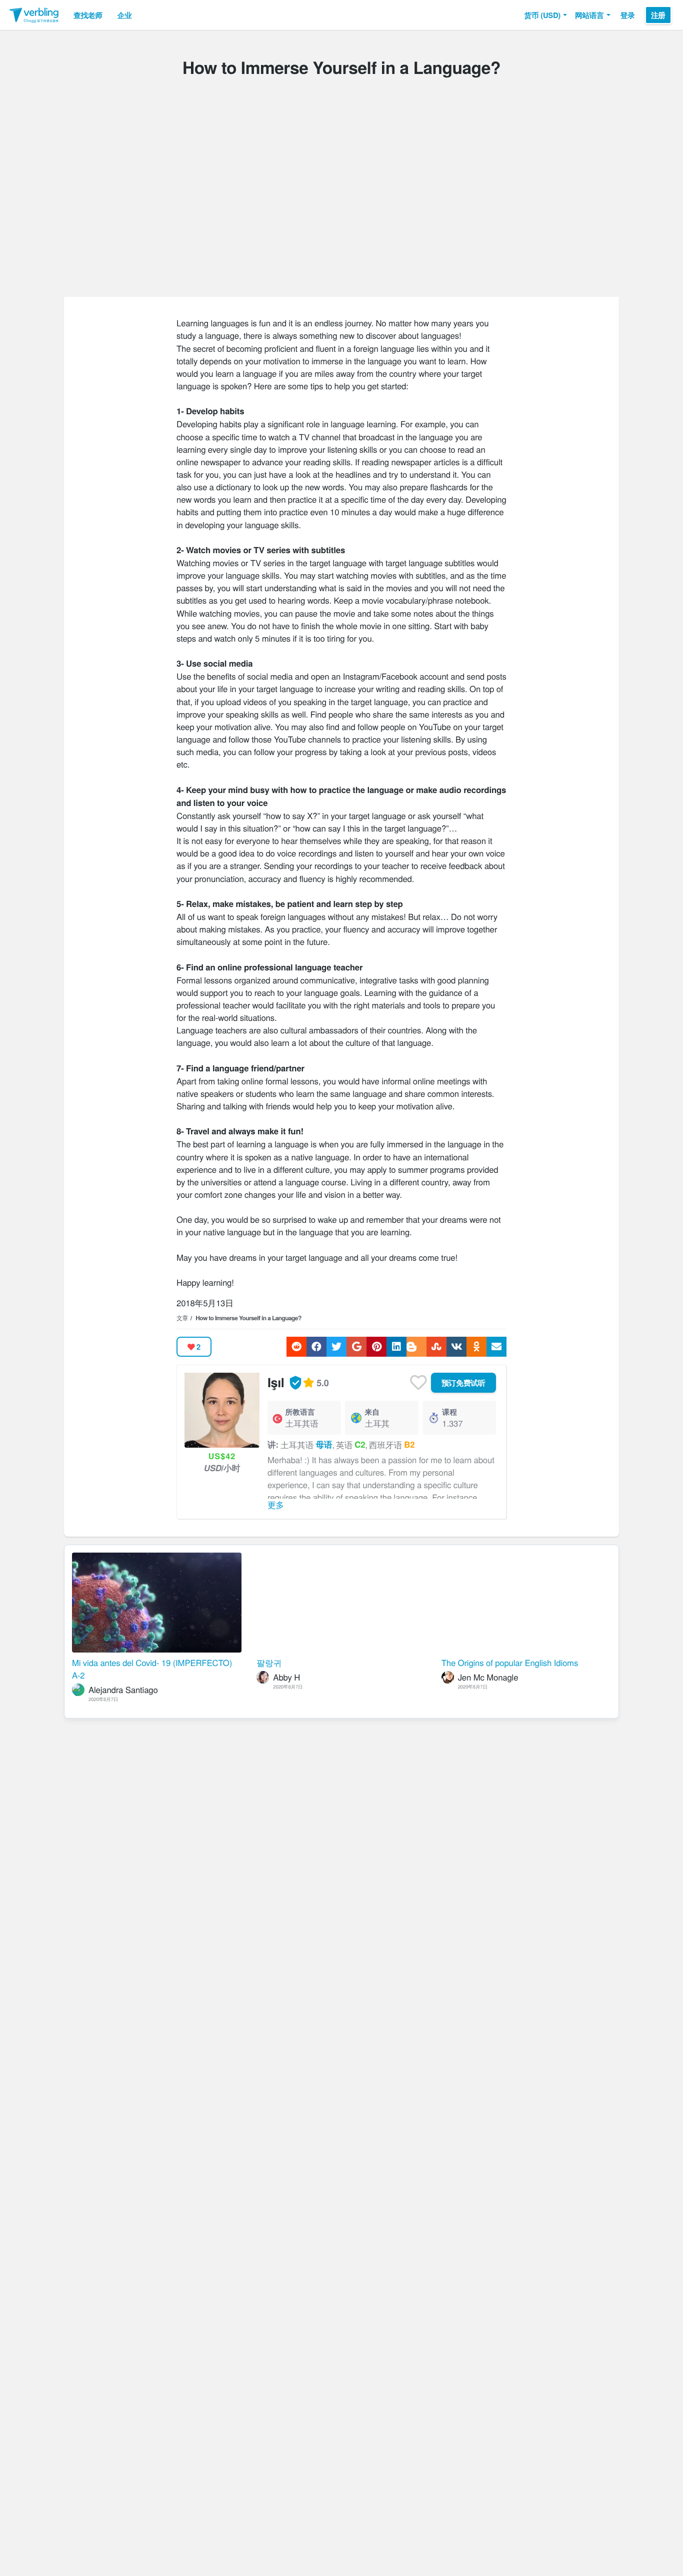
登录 (628, 15)
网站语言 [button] (589, 15)
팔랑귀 (269, 1663)
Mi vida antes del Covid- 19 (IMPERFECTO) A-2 (152, 1669)
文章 (182, 1318)
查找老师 (88, 15)
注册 (658, 15)
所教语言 (300, 1412)
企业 (125, 15)
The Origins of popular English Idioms (510, 1663)
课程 (449, 1412)
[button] (546, 15)
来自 (372, 1412)
